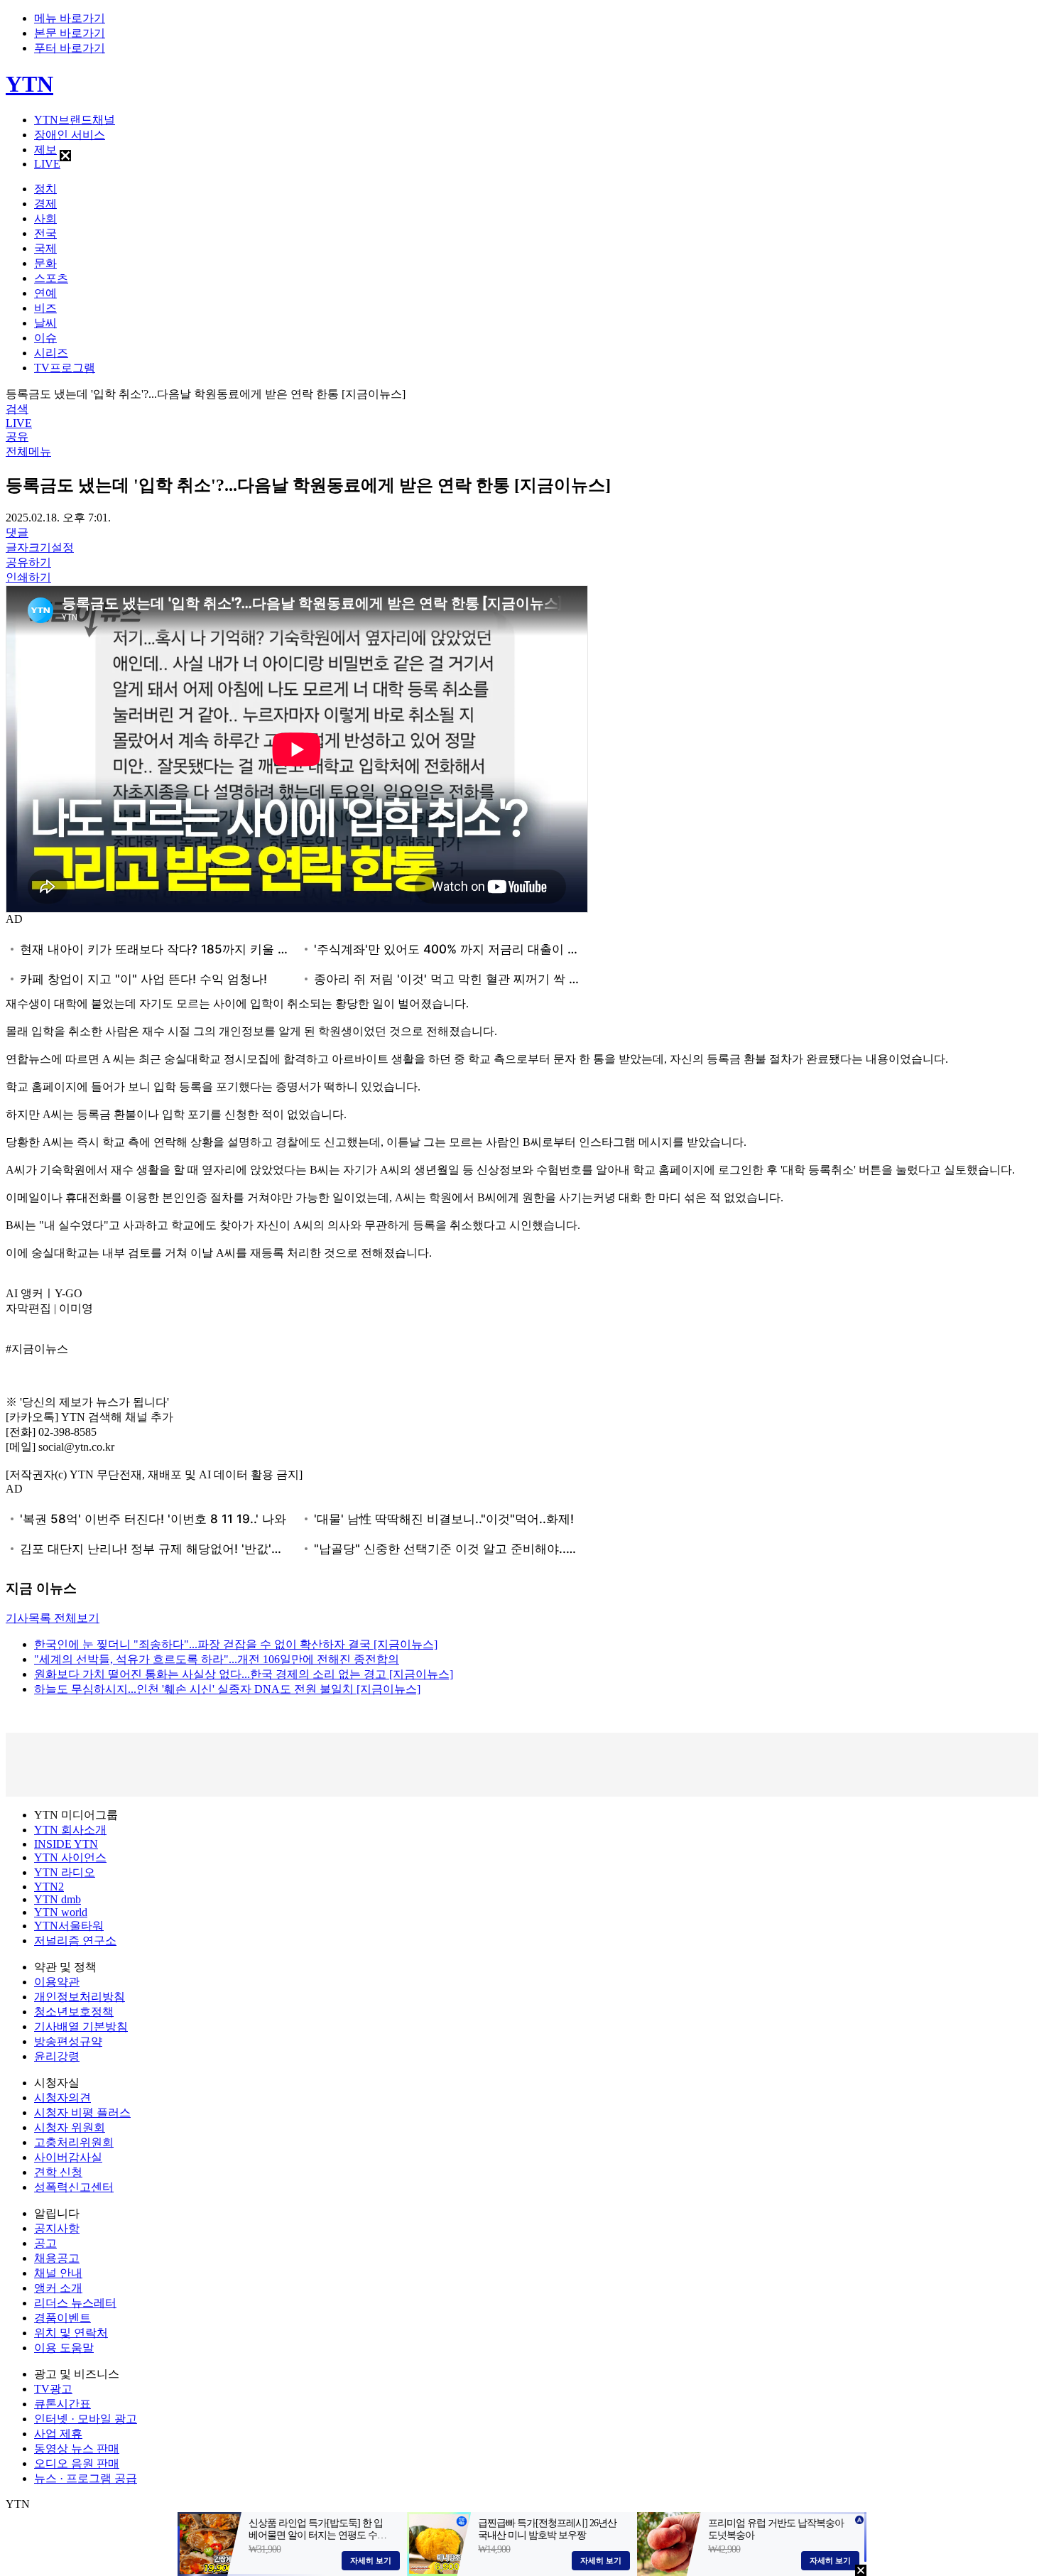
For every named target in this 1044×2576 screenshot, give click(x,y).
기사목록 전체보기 (53, 1618)
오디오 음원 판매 (77, 2463)
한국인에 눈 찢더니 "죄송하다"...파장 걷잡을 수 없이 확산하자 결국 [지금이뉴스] (236, 1644)
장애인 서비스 (70, 135)
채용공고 (57, 2258)
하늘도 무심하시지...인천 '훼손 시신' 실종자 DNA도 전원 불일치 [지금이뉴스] (227, 1689)
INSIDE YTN (66, 1844)
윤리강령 (57, 2056)
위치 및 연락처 (71, 2333)
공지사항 (57, 2228)
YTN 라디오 (65, 1872)
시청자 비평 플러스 (82, 2112)
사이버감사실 (68, 2157)
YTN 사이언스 (70, 1857)
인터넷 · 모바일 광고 (86, 2419)
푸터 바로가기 (70, 48)
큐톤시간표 (62, 2404)
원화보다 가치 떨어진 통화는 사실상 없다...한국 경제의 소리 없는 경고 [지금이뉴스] (244, 1674)
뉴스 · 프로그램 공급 (86, 2478)
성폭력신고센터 (74, 2187)
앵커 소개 (58, 2288)
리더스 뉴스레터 (75, 2303)
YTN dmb (58, 1899)
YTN (29, 84)
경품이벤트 (62, 2318)
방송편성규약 (68, 2041)
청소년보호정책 (74, 2012)
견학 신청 (58, 2172)
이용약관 (57, 1982)
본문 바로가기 (70, 33)
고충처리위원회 (74, 2142)
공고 (45, 2243)
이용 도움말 (64, 2348)
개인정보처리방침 (80, 1997)
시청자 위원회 (70, 2127)
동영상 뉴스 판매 (77, 2448)
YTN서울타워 (69, 1926)
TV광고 (53, 2389)
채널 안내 (58, 2273)
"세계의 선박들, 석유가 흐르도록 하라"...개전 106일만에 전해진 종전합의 (217, 1659)
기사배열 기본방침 (81, 2026)
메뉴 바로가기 (70, 18)
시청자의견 (62, 2098)
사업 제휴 (58, 2434)
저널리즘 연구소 (75, 1941)
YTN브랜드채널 (75, 120)
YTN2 (49, 1887)
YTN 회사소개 (70, 1830)
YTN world (61, 1912)
